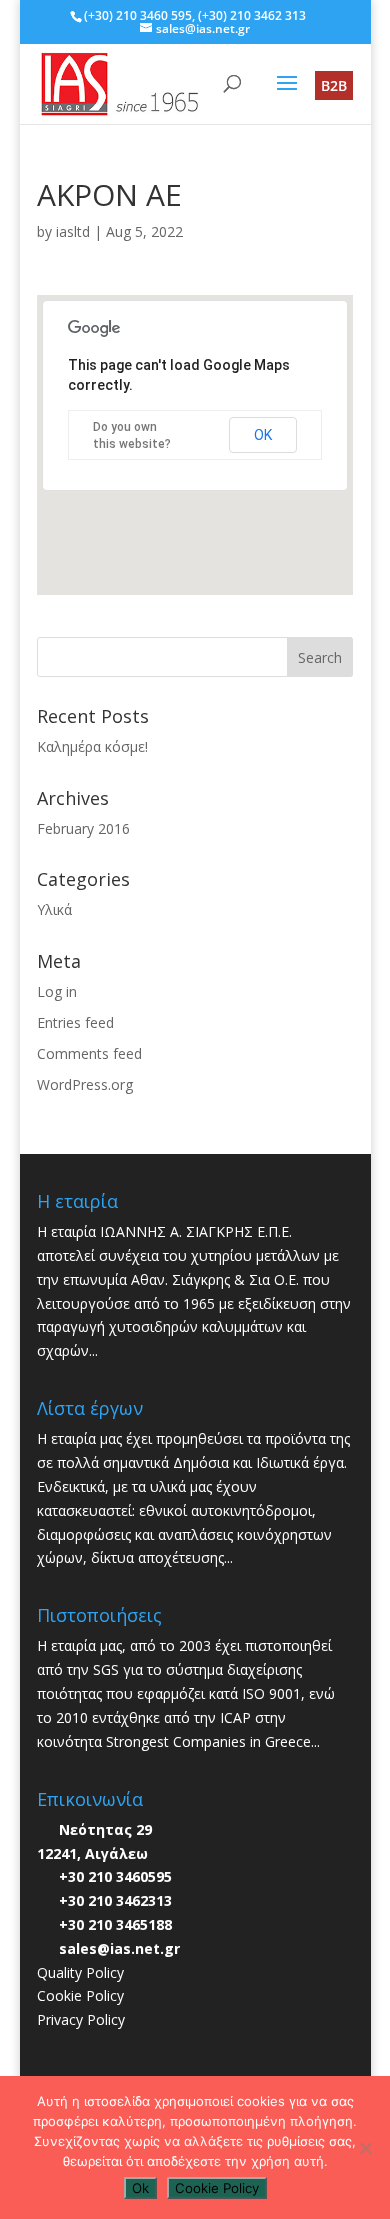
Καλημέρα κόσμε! (92, 746)
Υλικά (54, 909)
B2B (334, 85)
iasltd (73, 231)
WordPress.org (85, 1084)
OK (263, 435)
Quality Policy (80, 1972)
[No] (365, 2148)
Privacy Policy (81, 2019)
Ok (140, 2188)
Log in (57, 991)
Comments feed (89, 1053)
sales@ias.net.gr (119, 1948)
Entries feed (75, 1022)
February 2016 (83, 828)
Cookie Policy (80, 1995)
